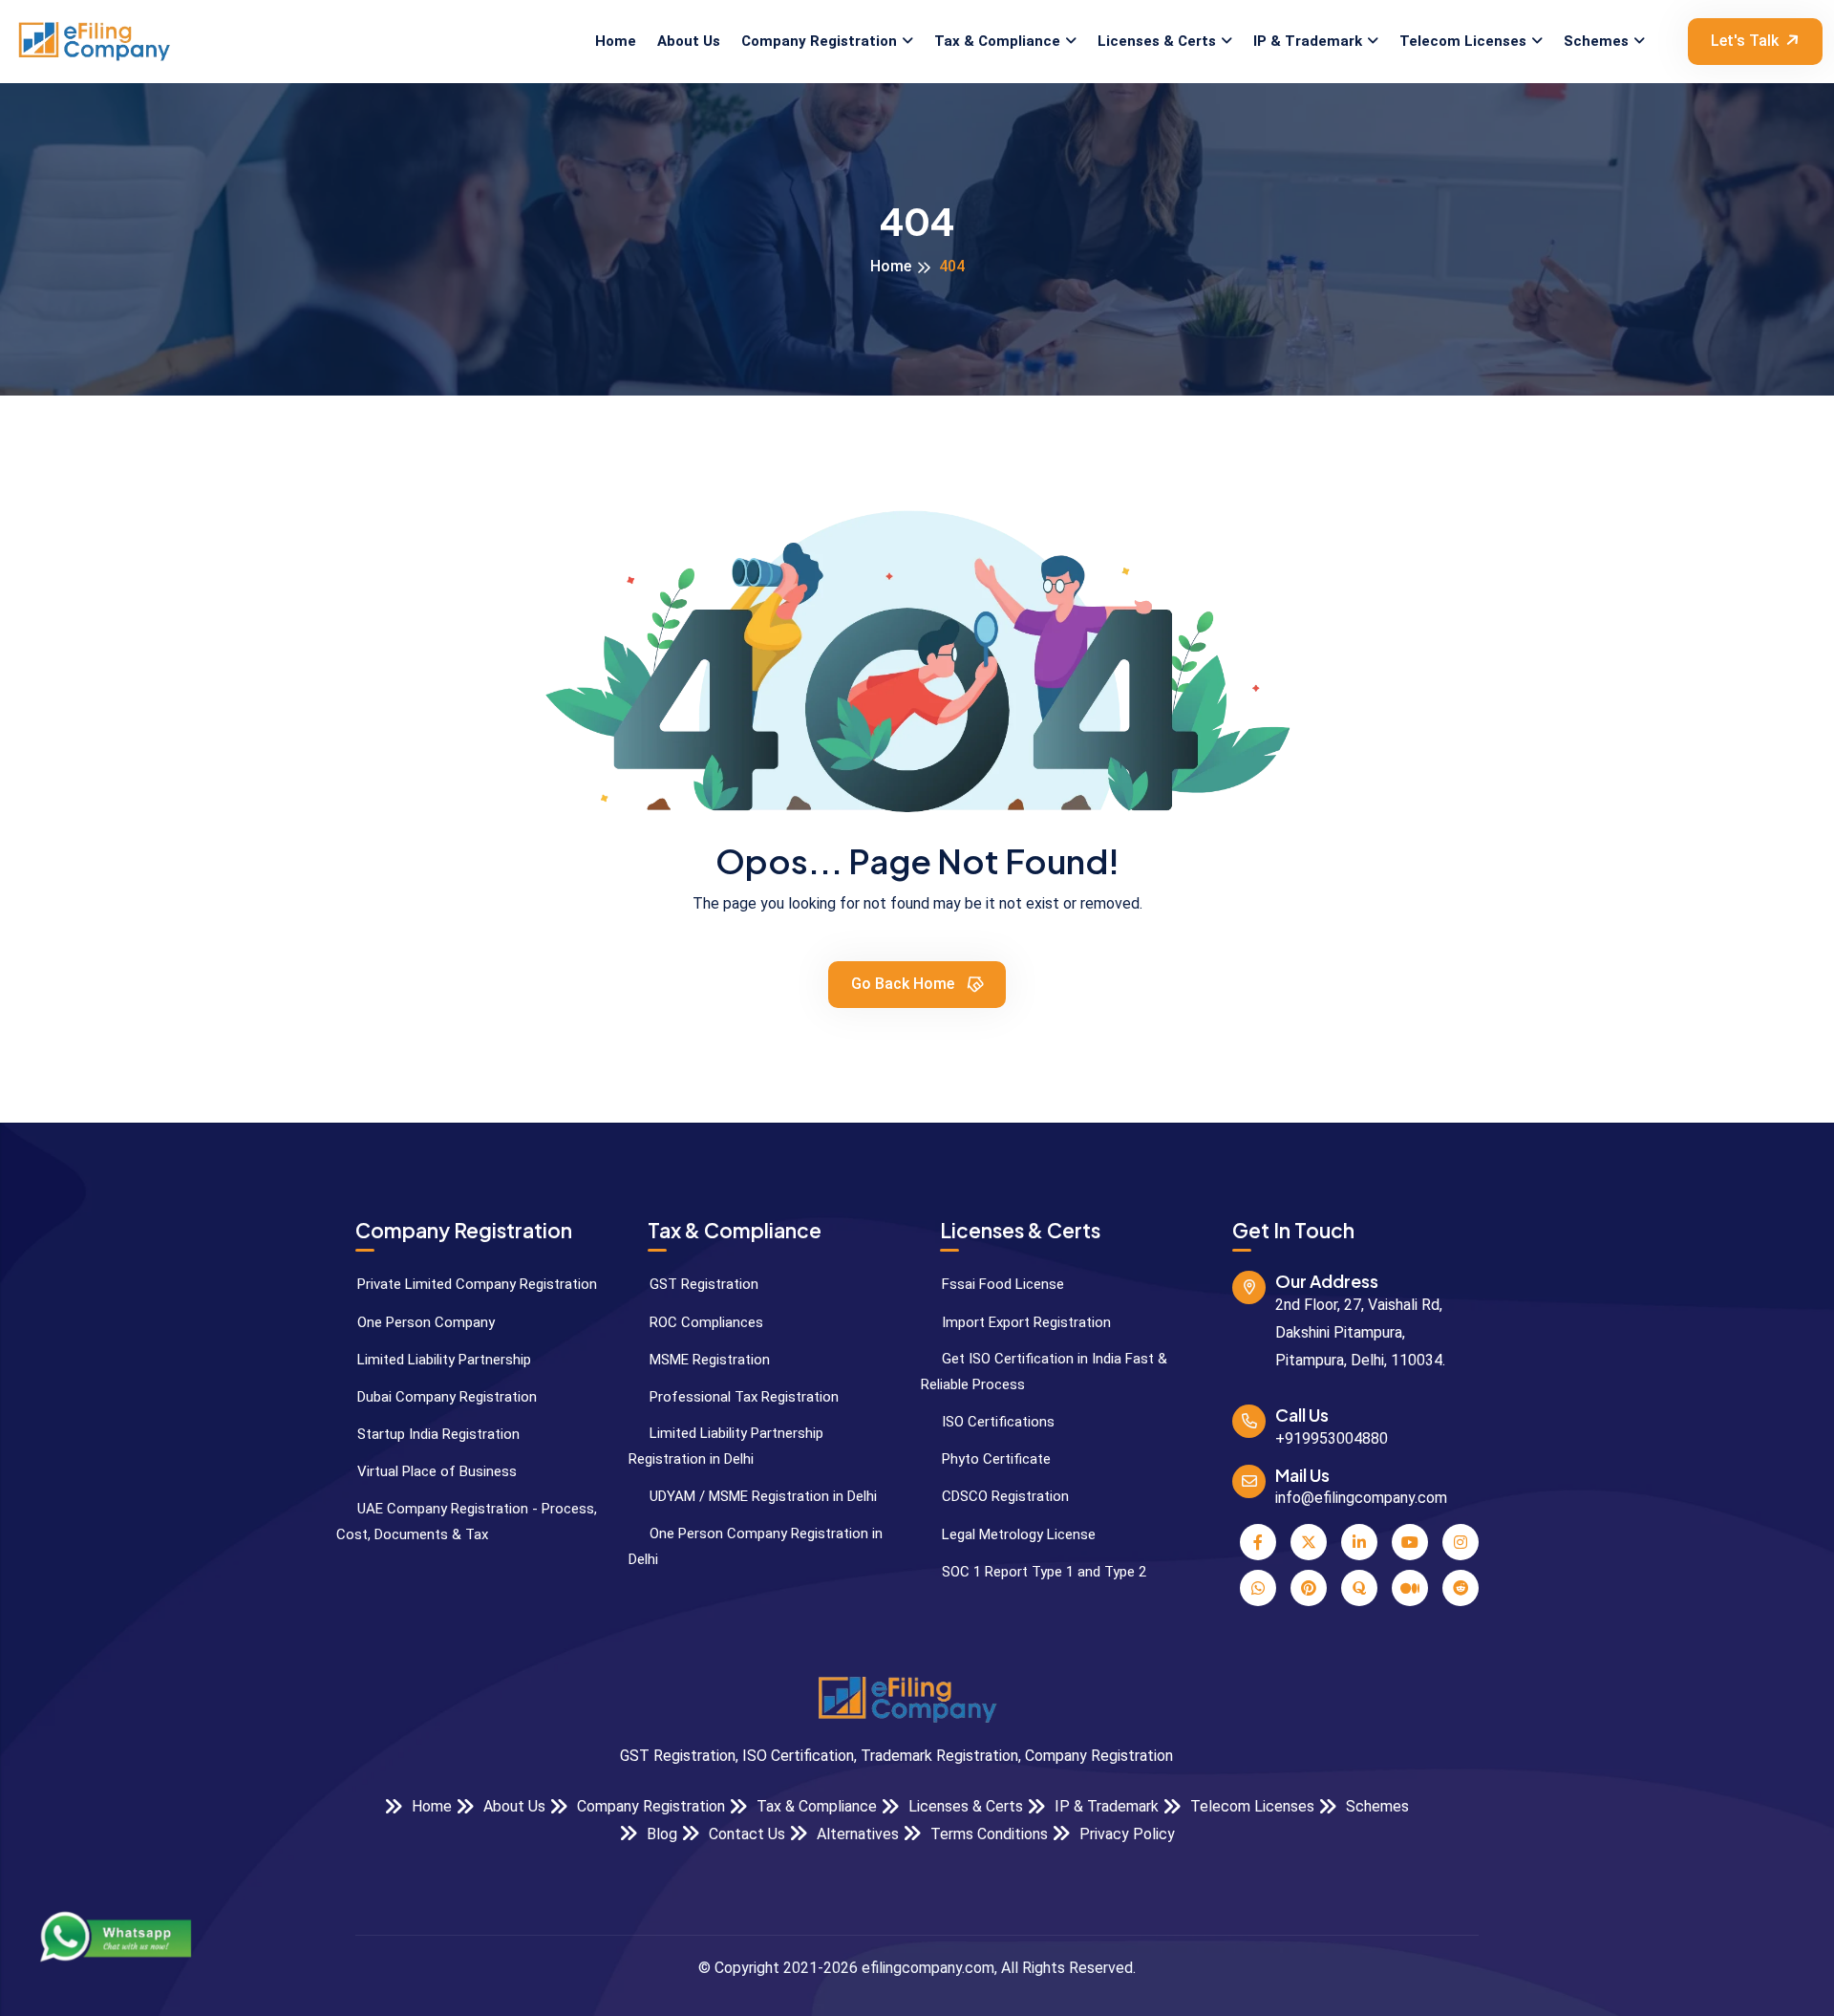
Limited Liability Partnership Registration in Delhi (726, 1446)
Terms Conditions (987, 1834)
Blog (660, 1834)
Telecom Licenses (1463, 41)
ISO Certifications (996, 1422)
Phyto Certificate (994, 1459)
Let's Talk (1745, 41)
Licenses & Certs (1157, 41)
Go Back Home (905, 984)
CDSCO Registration (1003, 1496)
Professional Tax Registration (742, 1397)
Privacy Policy (1125, 1834)
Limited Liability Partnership (442, 1360)
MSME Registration (708, 1360)
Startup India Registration (437, 1434)
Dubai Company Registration (445, 1397)
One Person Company (424, 1322)
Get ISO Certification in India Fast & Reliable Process (1044, 1372)
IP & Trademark (1308, 41)
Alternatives (856, 1834)
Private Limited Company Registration (475, 1284)
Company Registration (819, 41)
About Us (689, 41)
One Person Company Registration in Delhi (756, 1546)
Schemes (1596, 41)
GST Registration (702, 1284)
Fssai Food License (1001, 1284)
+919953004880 (1332, 1438)
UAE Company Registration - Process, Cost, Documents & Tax (467, 1522)
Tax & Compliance (997, 41)
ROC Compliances (704, 1322)
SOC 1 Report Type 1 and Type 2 (1042, 1572)
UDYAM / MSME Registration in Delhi (761, 1496)
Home (616, 41)
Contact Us (745, 1834)
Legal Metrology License (1017, 1534)
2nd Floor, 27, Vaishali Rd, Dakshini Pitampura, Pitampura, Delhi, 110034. (1360, 1332)
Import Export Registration (1024, 1322)
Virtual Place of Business (435, 1471)
